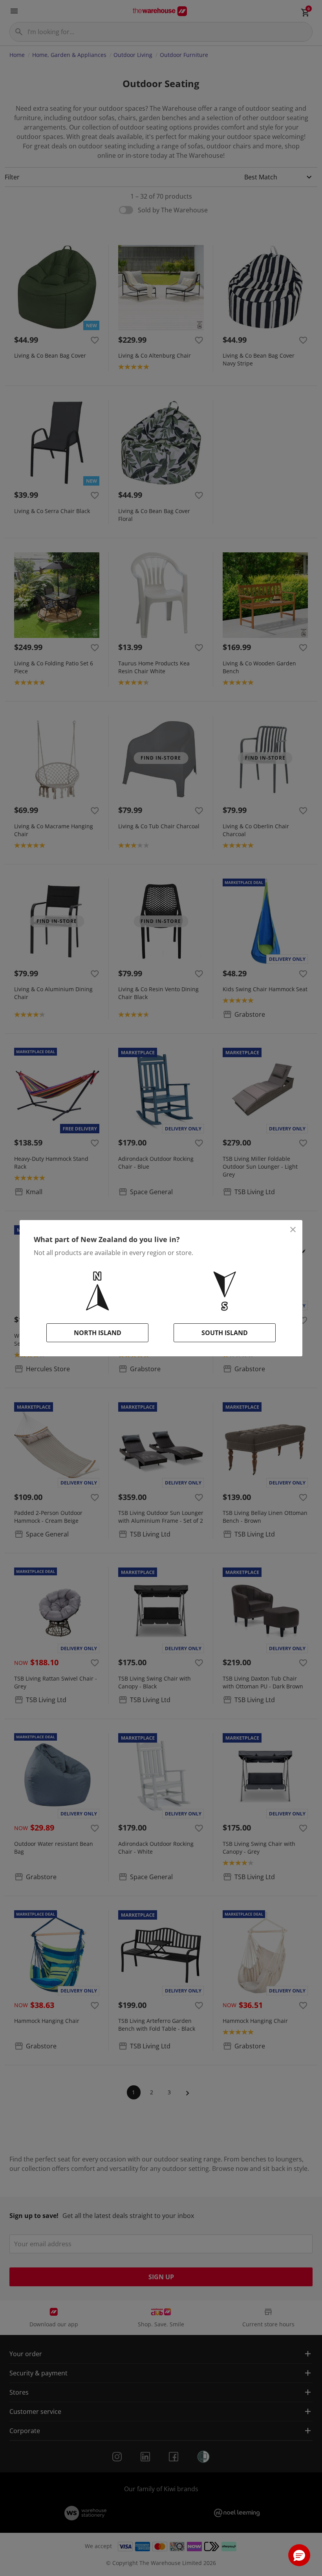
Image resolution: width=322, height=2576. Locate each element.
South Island (225, 1333)
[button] (299, 2555)
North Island (98, 1333)
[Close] (293, 1230)
